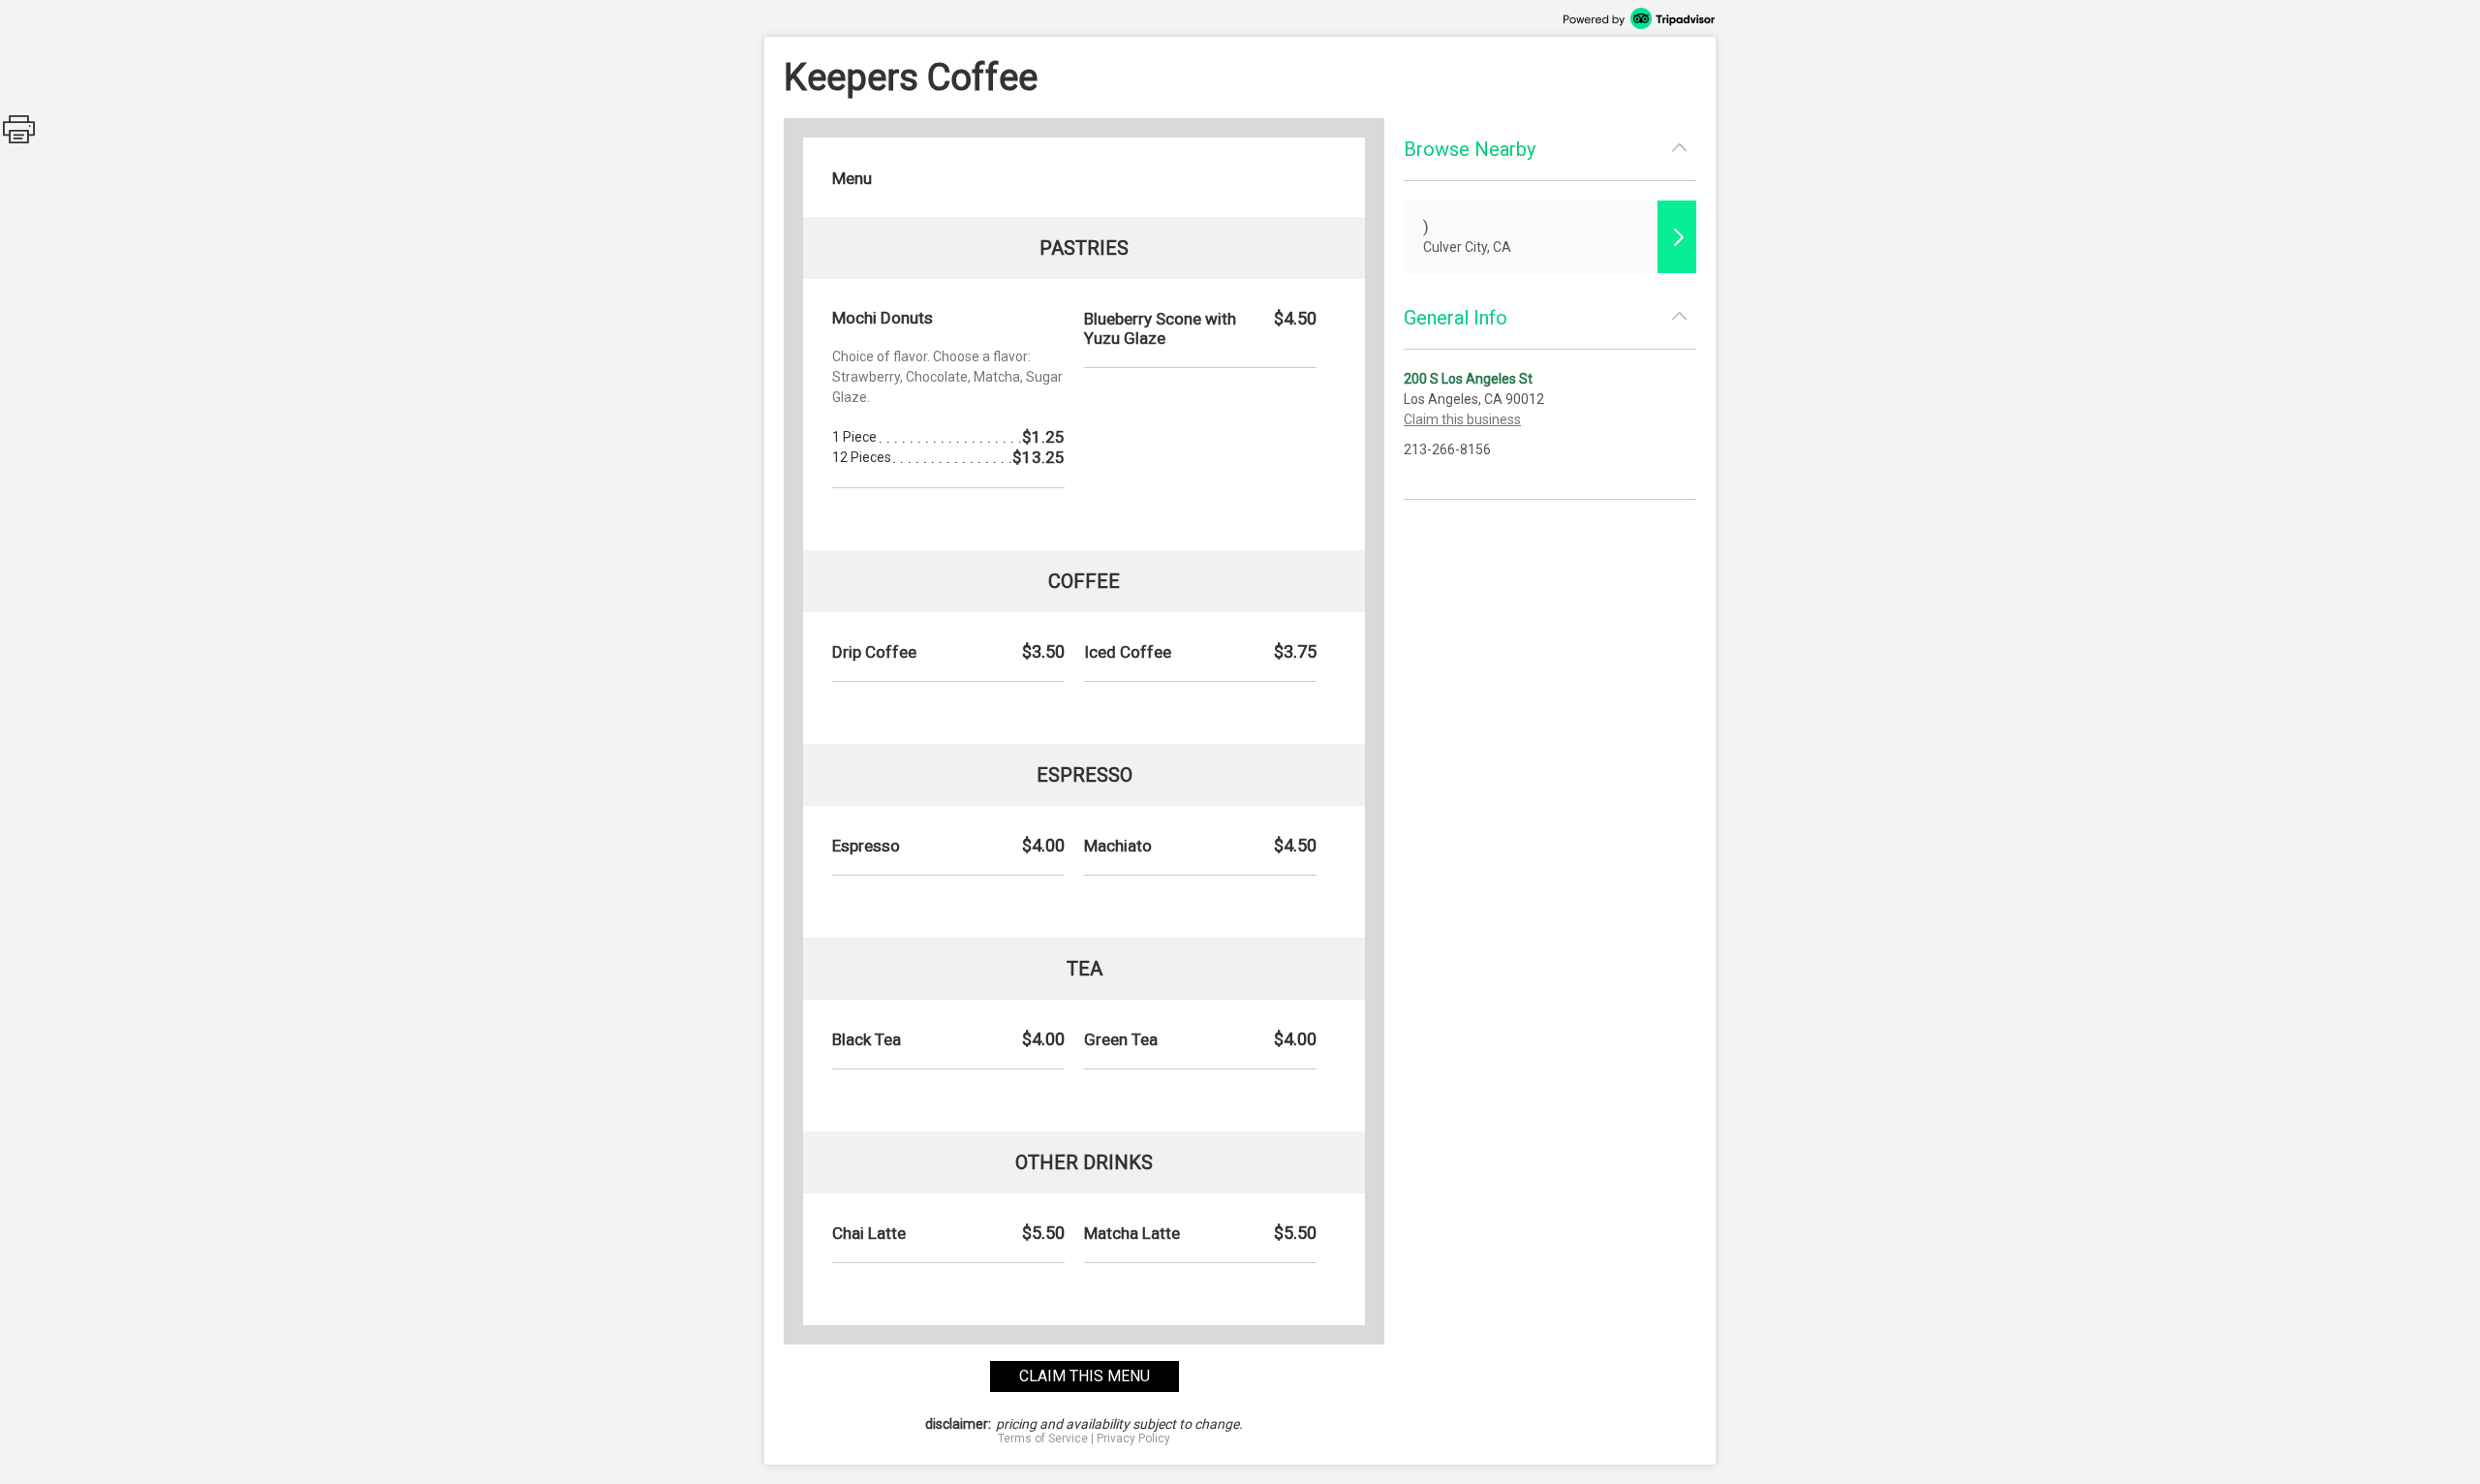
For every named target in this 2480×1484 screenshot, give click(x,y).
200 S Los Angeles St (1468, 379)
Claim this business (1462, 419)
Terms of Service (1043, 1438)
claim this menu (1085, 1376)
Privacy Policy (1133, 1438)
